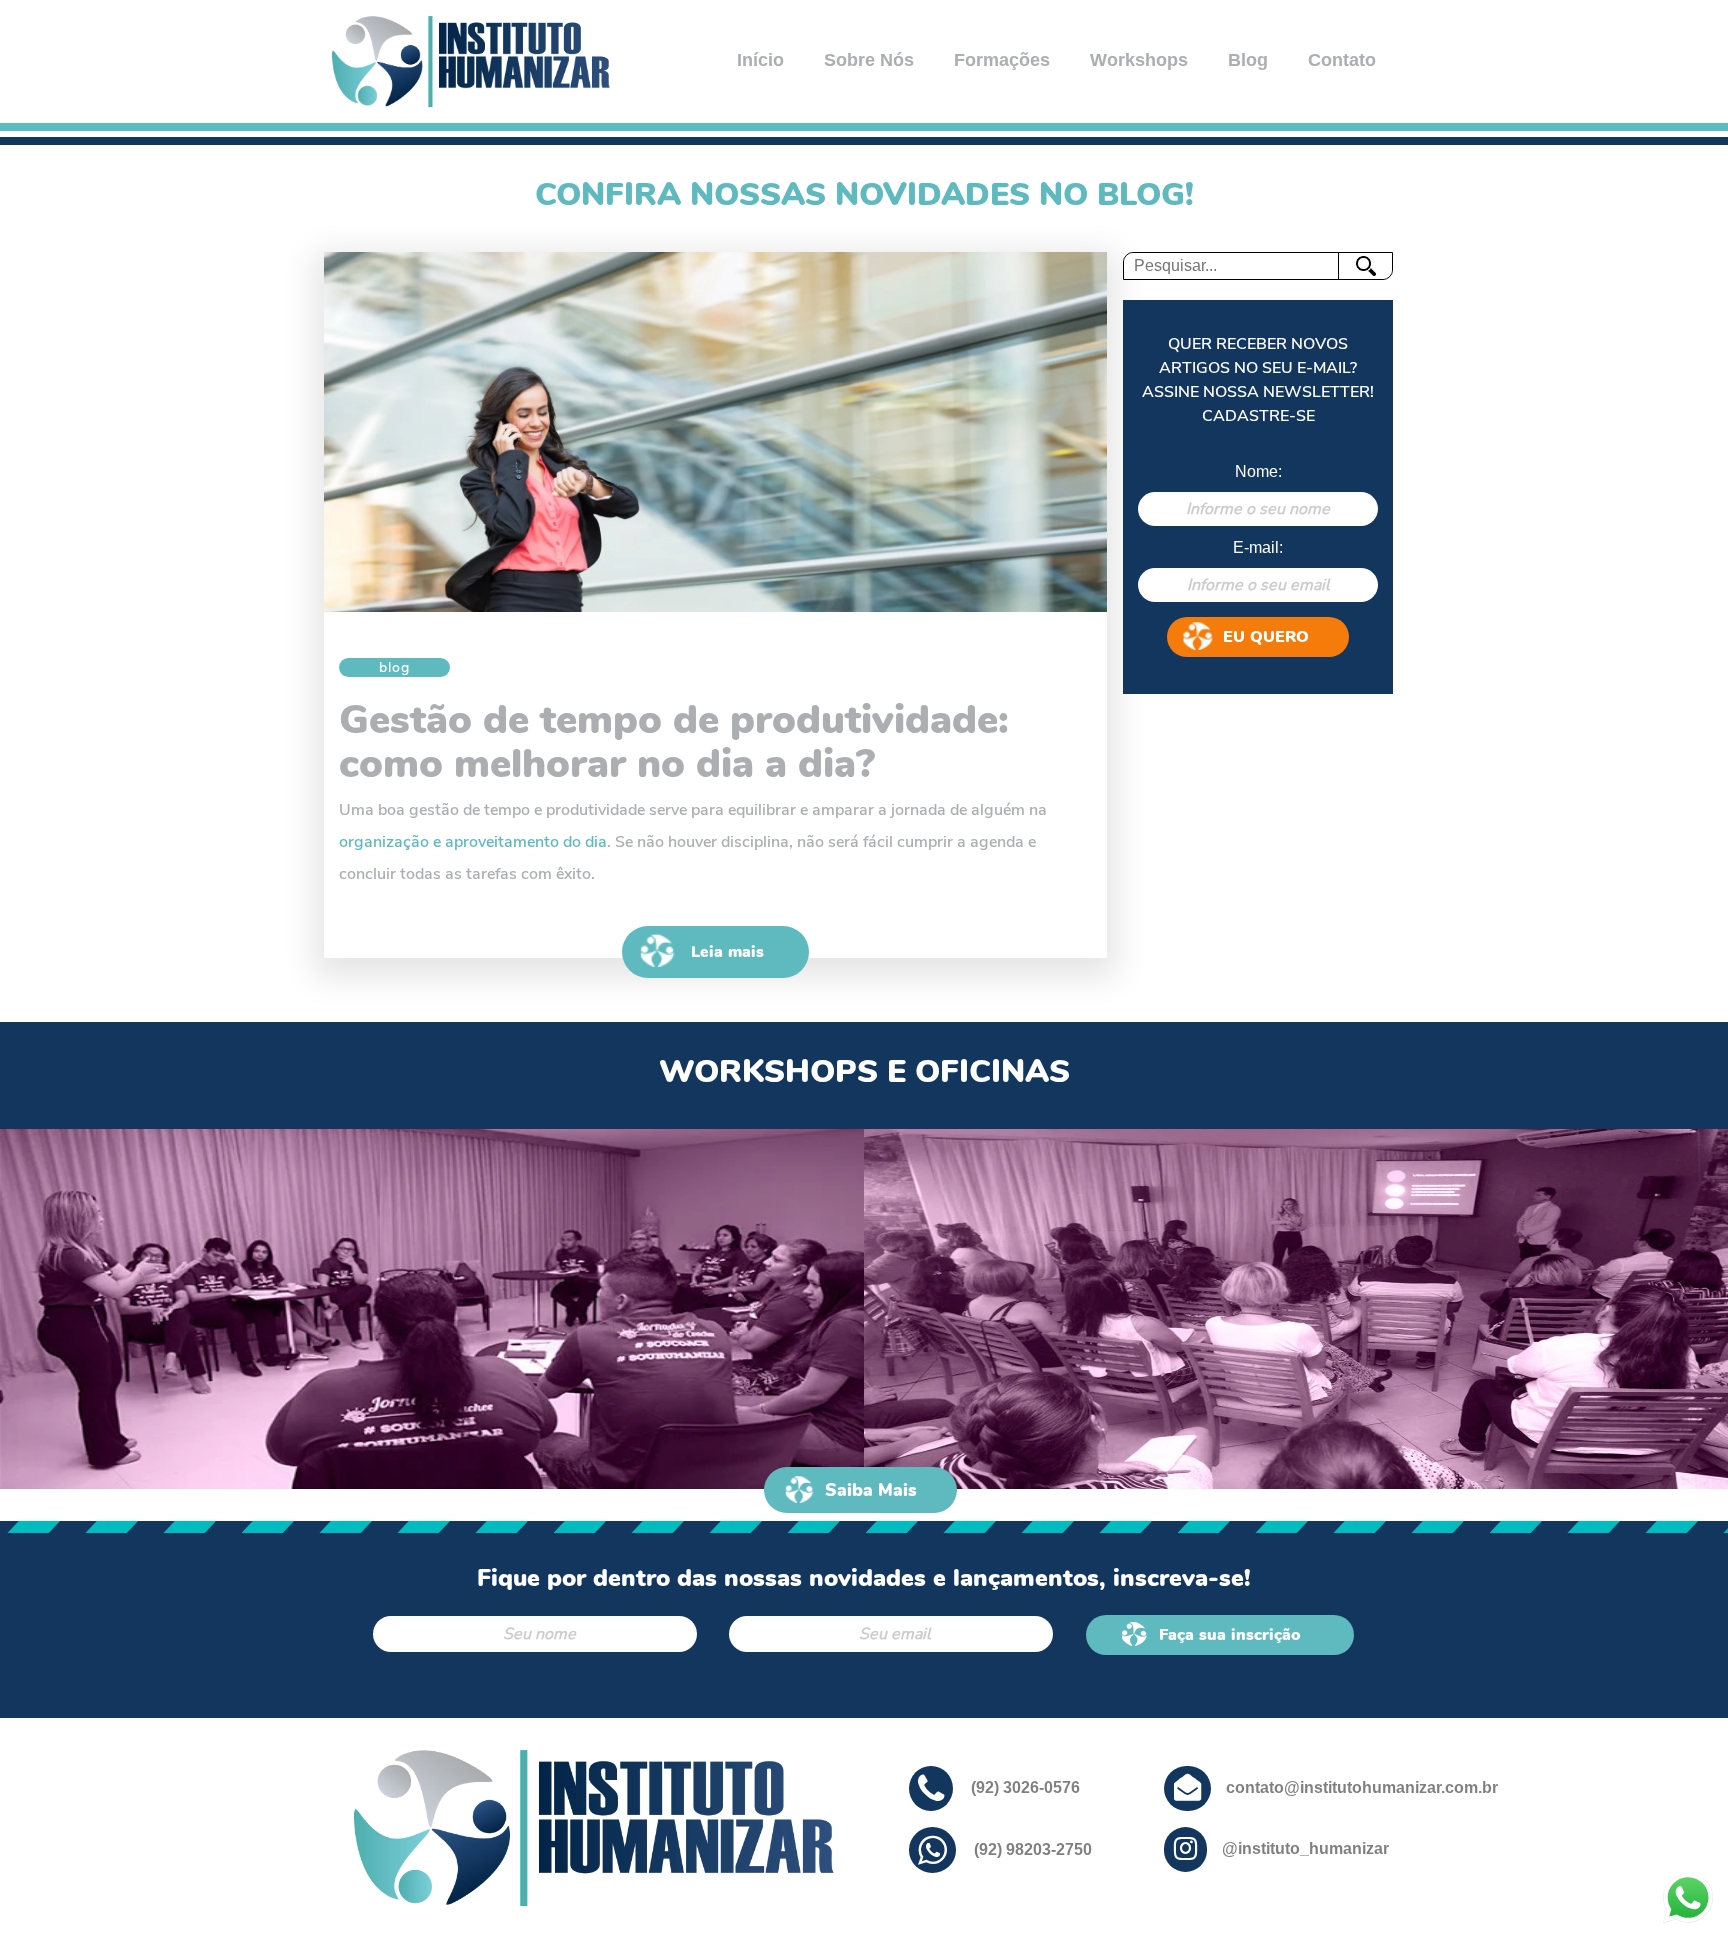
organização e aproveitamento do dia (473, 842)
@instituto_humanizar (1305, 1848)
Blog (1248, 60)
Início (760, 60)
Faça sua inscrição (1230, 1635)
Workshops (1139, 60)
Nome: (1258, 471)
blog (394, 667)
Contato (1342, 60)
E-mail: (1258, 547)
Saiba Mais (871, 1490)
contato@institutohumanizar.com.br (1362, 1787)
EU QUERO (1266, 637)
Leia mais (727, 952)
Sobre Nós (869, 60)
